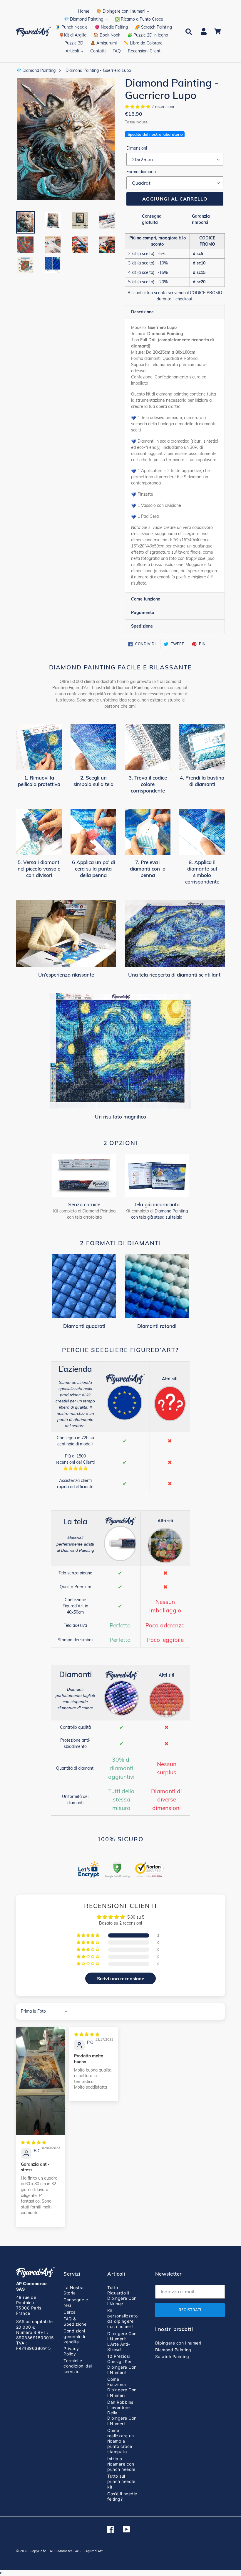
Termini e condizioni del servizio (78, 2366)
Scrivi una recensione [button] (121, 1978)
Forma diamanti (141, 172)
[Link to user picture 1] (41, 2081)
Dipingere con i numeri (178, 2343)
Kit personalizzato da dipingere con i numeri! (122, 2319)
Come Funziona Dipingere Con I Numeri (122, 2387)
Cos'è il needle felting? (122, 2496)
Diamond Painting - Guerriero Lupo (98, 70)
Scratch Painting (172, 2356)
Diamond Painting (173, 2350)
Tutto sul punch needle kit (121, 2481)
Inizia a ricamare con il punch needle (122, 2464)
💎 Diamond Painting (36, 70)
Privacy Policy (71, 2351)
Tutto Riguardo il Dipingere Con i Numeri (122, 2296)
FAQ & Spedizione (75, 2321)
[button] (138, 107)
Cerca (70, 2312)
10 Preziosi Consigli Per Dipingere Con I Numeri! (122, 2364)
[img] (34, 2142)
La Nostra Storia (73, 2290)
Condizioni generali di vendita (74, 2336)
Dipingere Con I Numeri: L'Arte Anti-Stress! (122, 2342)
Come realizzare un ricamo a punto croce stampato (120, 2441)
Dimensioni (137, 148)
